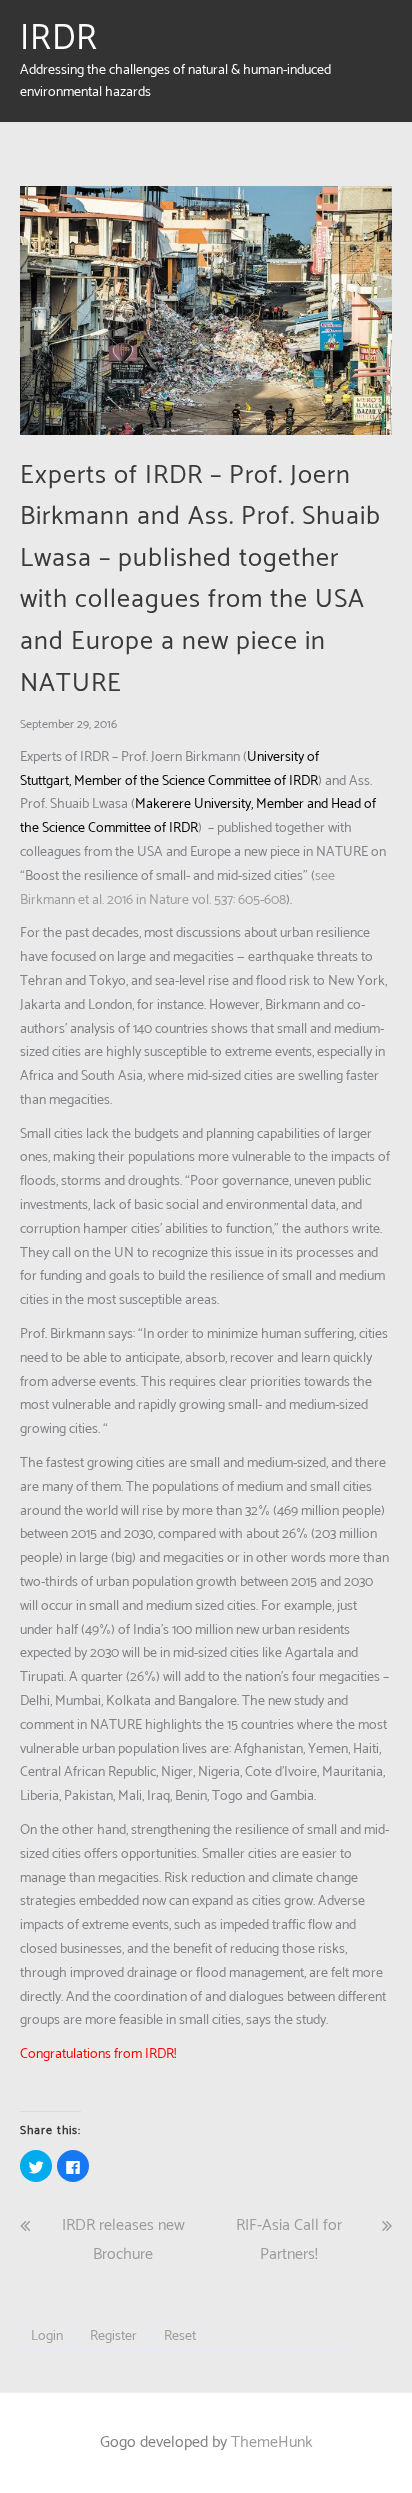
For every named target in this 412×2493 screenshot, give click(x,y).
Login (47, 2336)
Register (113, 2336)
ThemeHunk (272, 2442)
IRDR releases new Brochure (123, 2240)
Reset (180, 2336)
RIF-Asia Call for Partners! (289, 2240)
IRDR (59, 39)
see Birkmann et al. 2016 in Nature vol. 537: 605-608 (177, 888)
